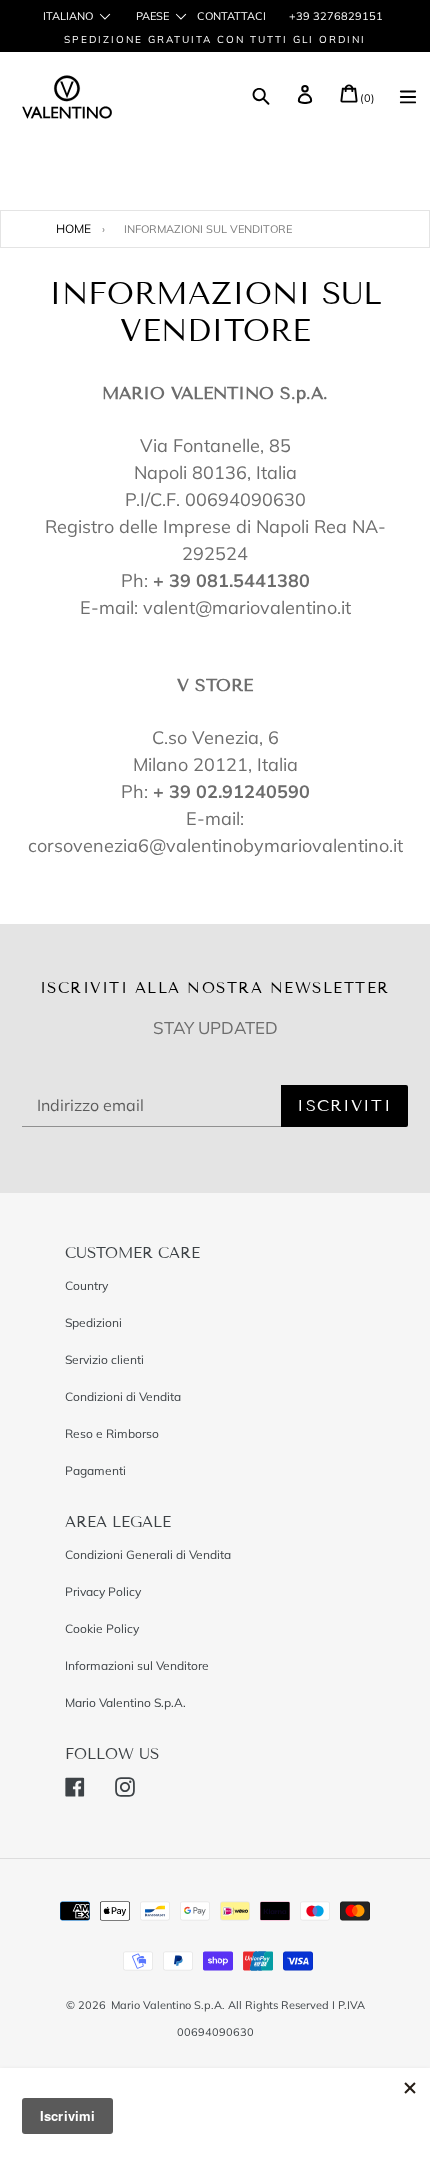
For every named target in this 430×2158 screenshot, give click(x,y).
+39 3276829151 (334, 16)
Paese (152, 16)
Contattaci (231, 16)
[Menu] (408, 99)
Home (73, 228)
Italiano (68, 16)
